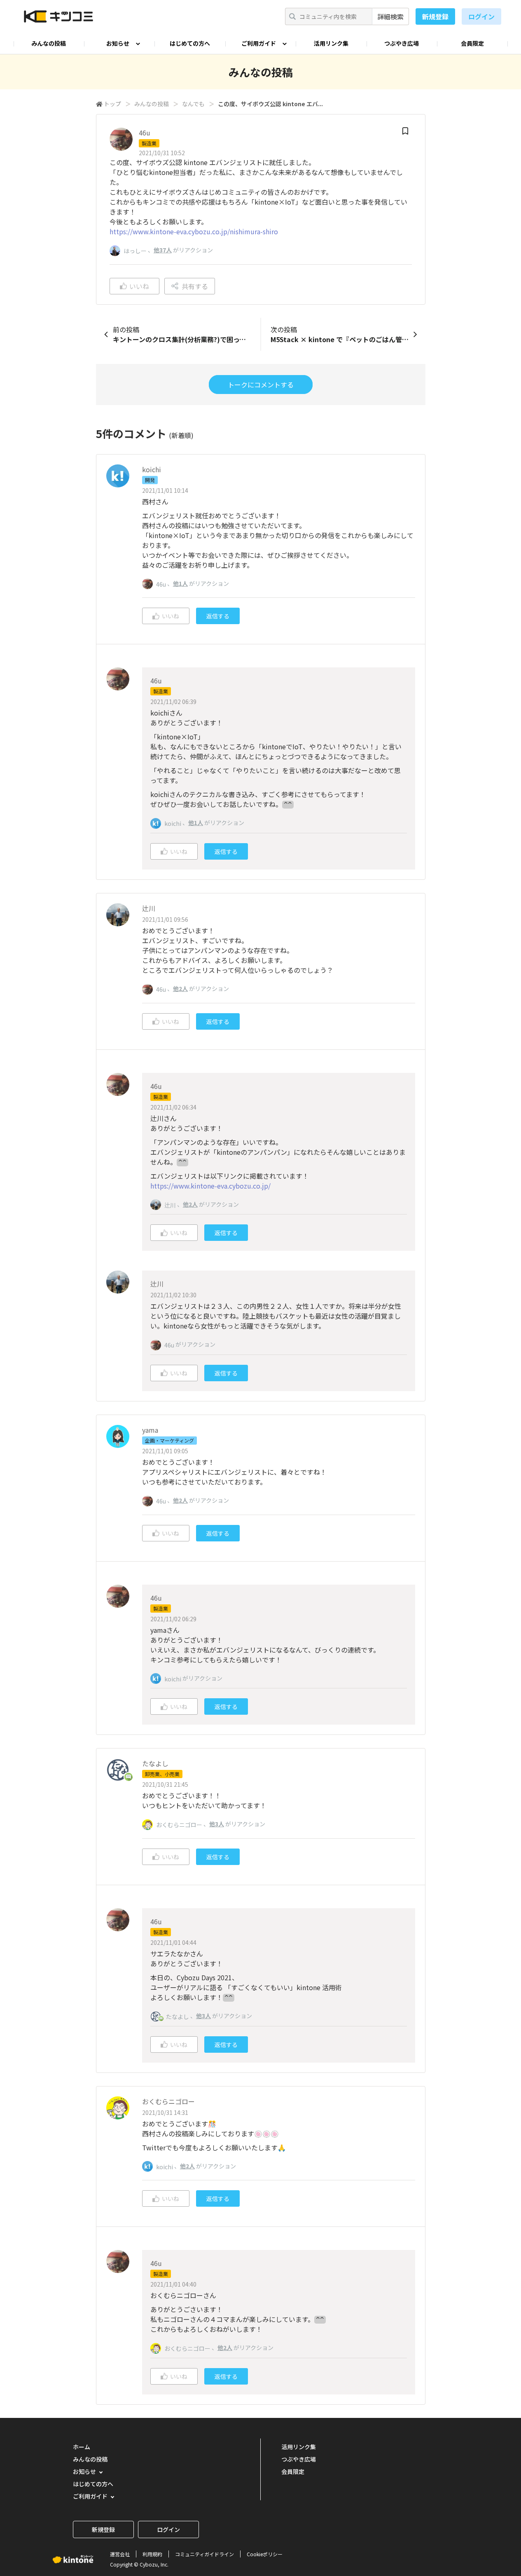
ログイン (481, 16)
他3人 (217, 1824)
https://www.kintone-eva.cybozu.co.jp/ (210, 1186)
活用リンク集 (331, 43)
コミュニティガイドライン (204, 2554)
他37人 (163, 250)
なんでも (193, 104)
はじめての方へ (190, 43)
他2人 (180, 988)
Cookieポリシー (265, 2554)
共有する (195, 286)
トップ (112, 104)
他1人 (180, 583)
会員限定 (472, 43)
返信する (218, 616)
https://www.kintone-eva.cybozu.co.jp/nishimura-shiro (194, 231)
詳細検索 (390, 16)
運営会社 (120, 2554)
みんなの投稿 (49, 43)
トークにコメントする (261, 385)
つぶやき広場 (402, 43)
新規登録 (435, 16)
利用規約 (152, 2554)
